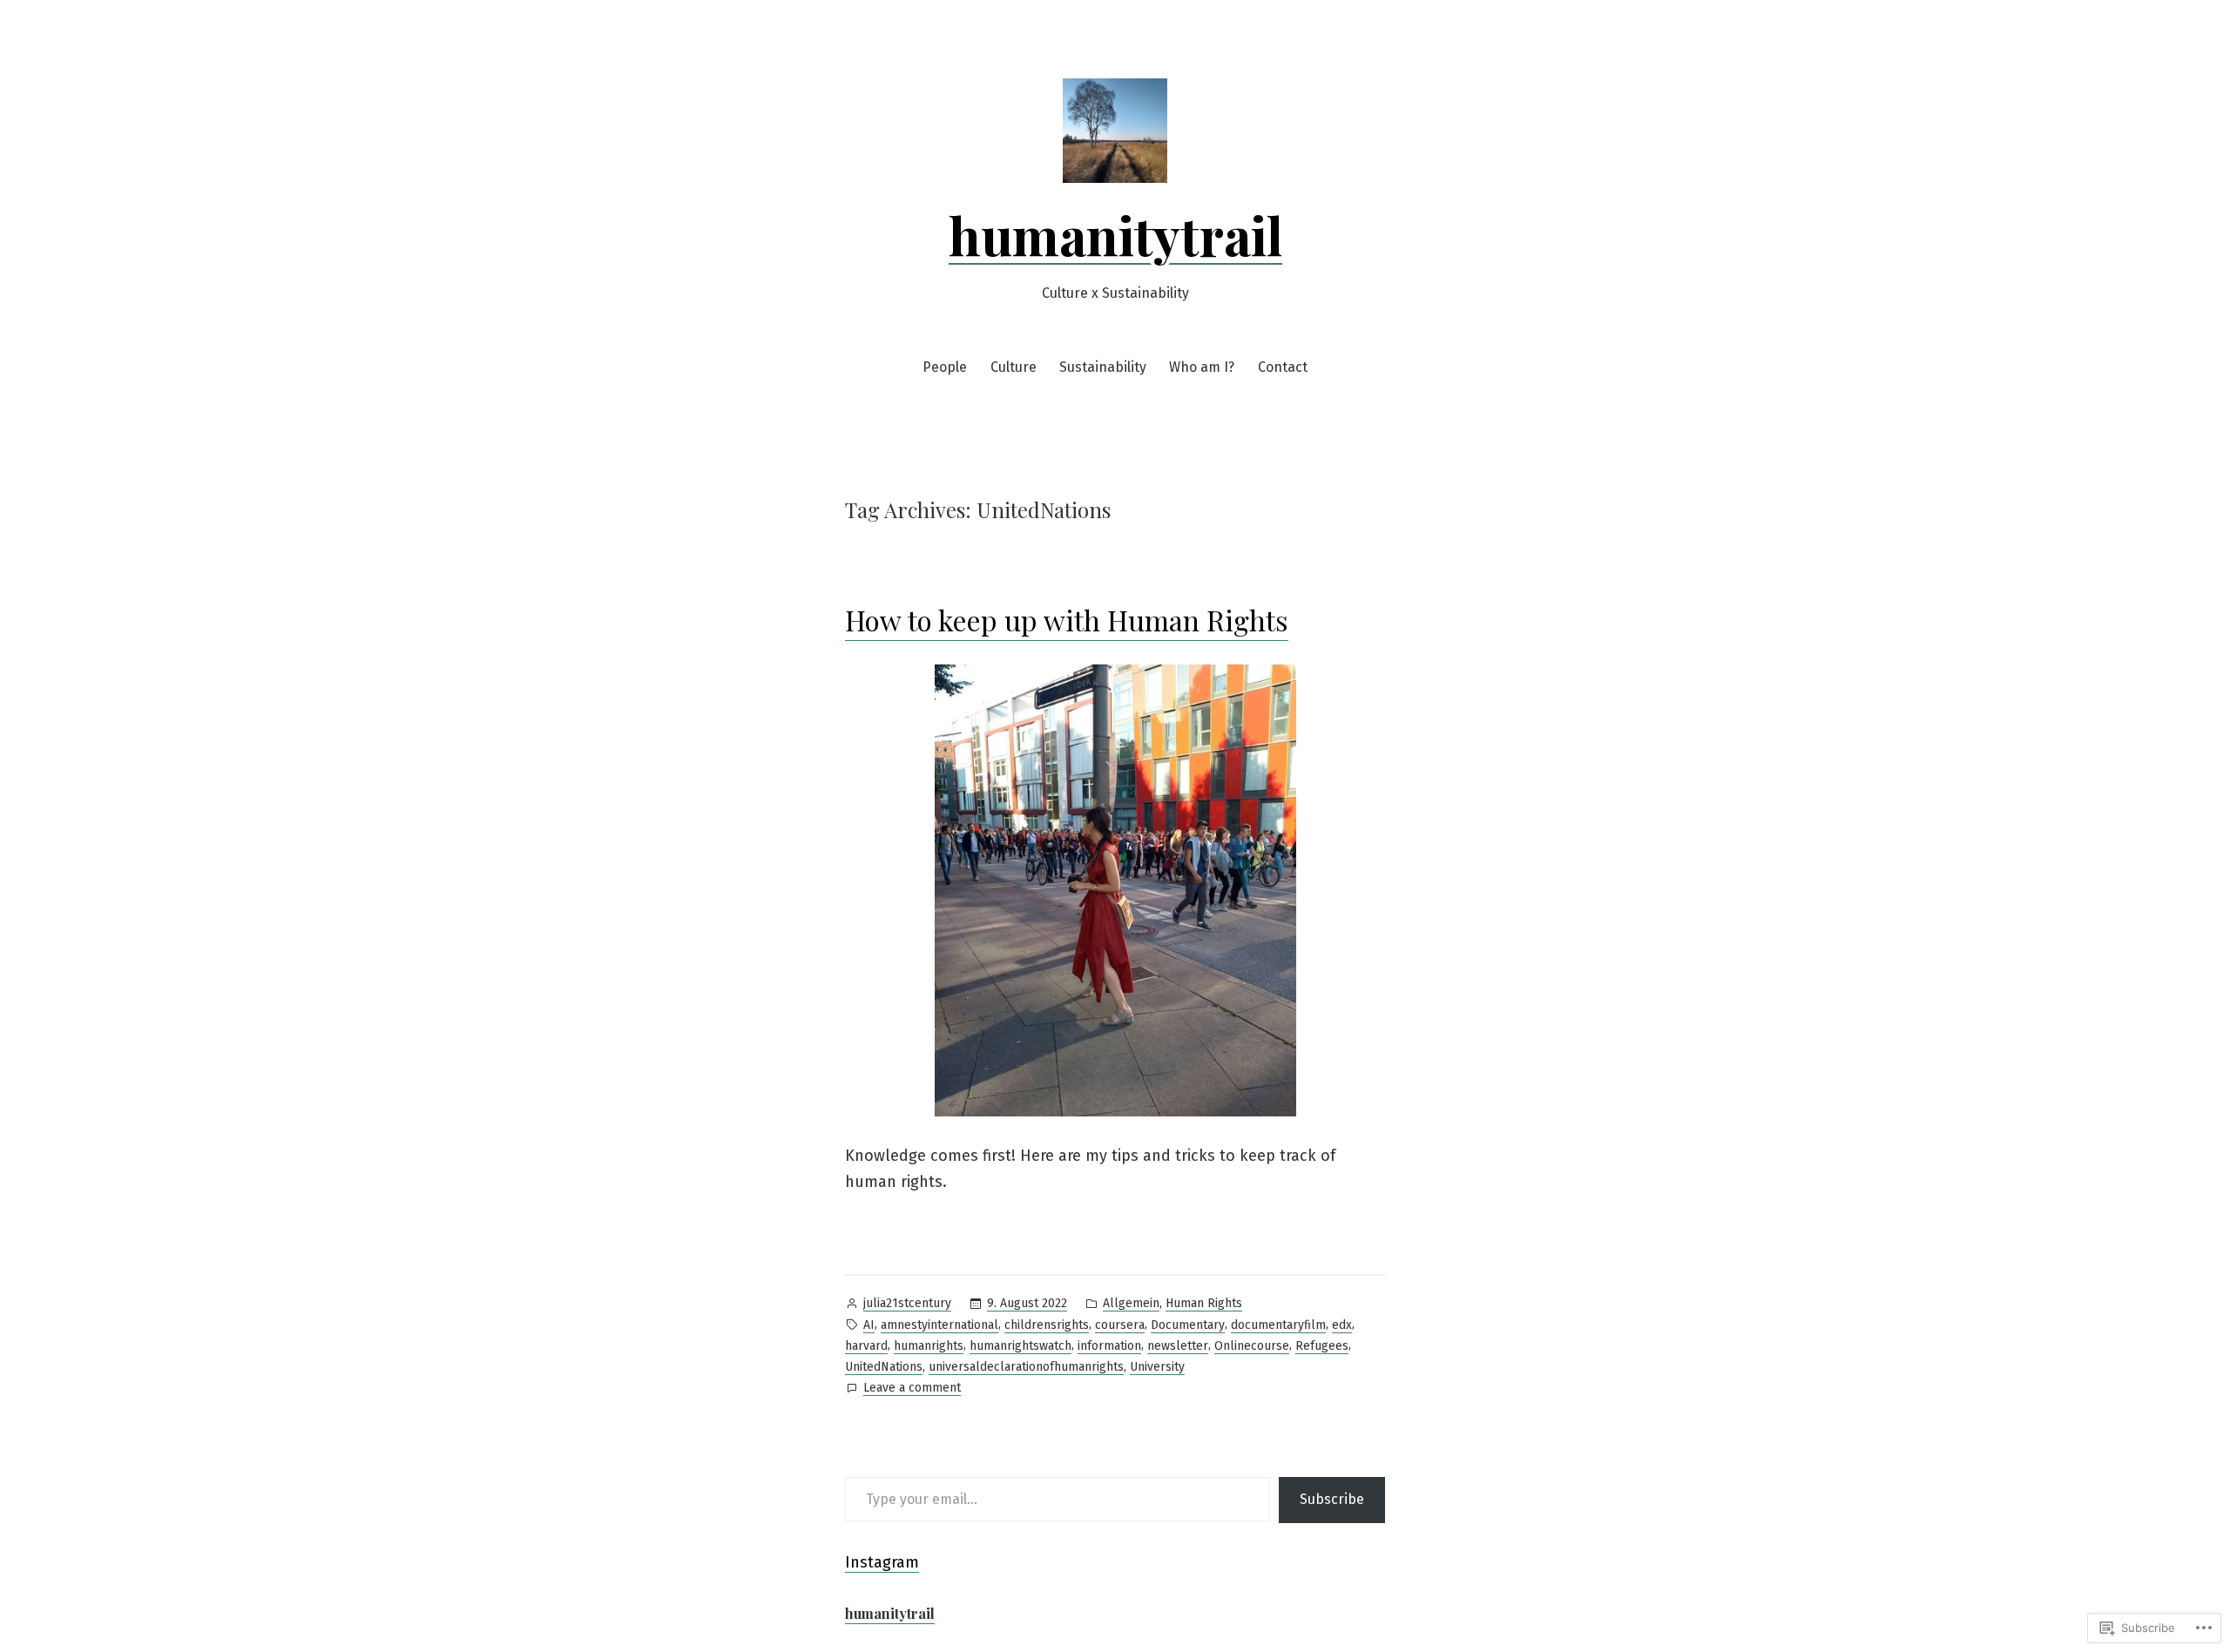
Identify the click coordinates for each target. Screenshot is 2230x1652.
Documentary (1188, 1325)
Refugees (1322, 1346)
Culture (1014, 367)
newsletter (1178, 1346)
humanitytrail (1115, 234)
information (1109, 1346)
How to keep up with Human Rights (1067, 620)
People (945, 367)
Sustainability (1103, 367)
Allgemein (1131, 1303)
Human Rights (1204, 1303)
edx (1342, 1325)
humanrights (929, 1346)
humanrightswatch (1020, 1346)
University (1157, 1367)
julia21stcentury (907, 1303)
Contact (1283, 367)
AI (869, 1325)
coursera (1120, 1325)
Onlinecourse (1252, 1346)
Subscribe (1332, 1499)
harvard (866, 1346)
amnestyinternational (939, 1325)
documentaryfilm (1278, 1325)
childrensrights (1047, 1325)
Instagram (882, 1562)
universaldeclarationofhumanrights (1026, 1367)
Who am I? (1202, 367)
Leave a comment (912, 1389)
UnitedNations (884, 1367)
